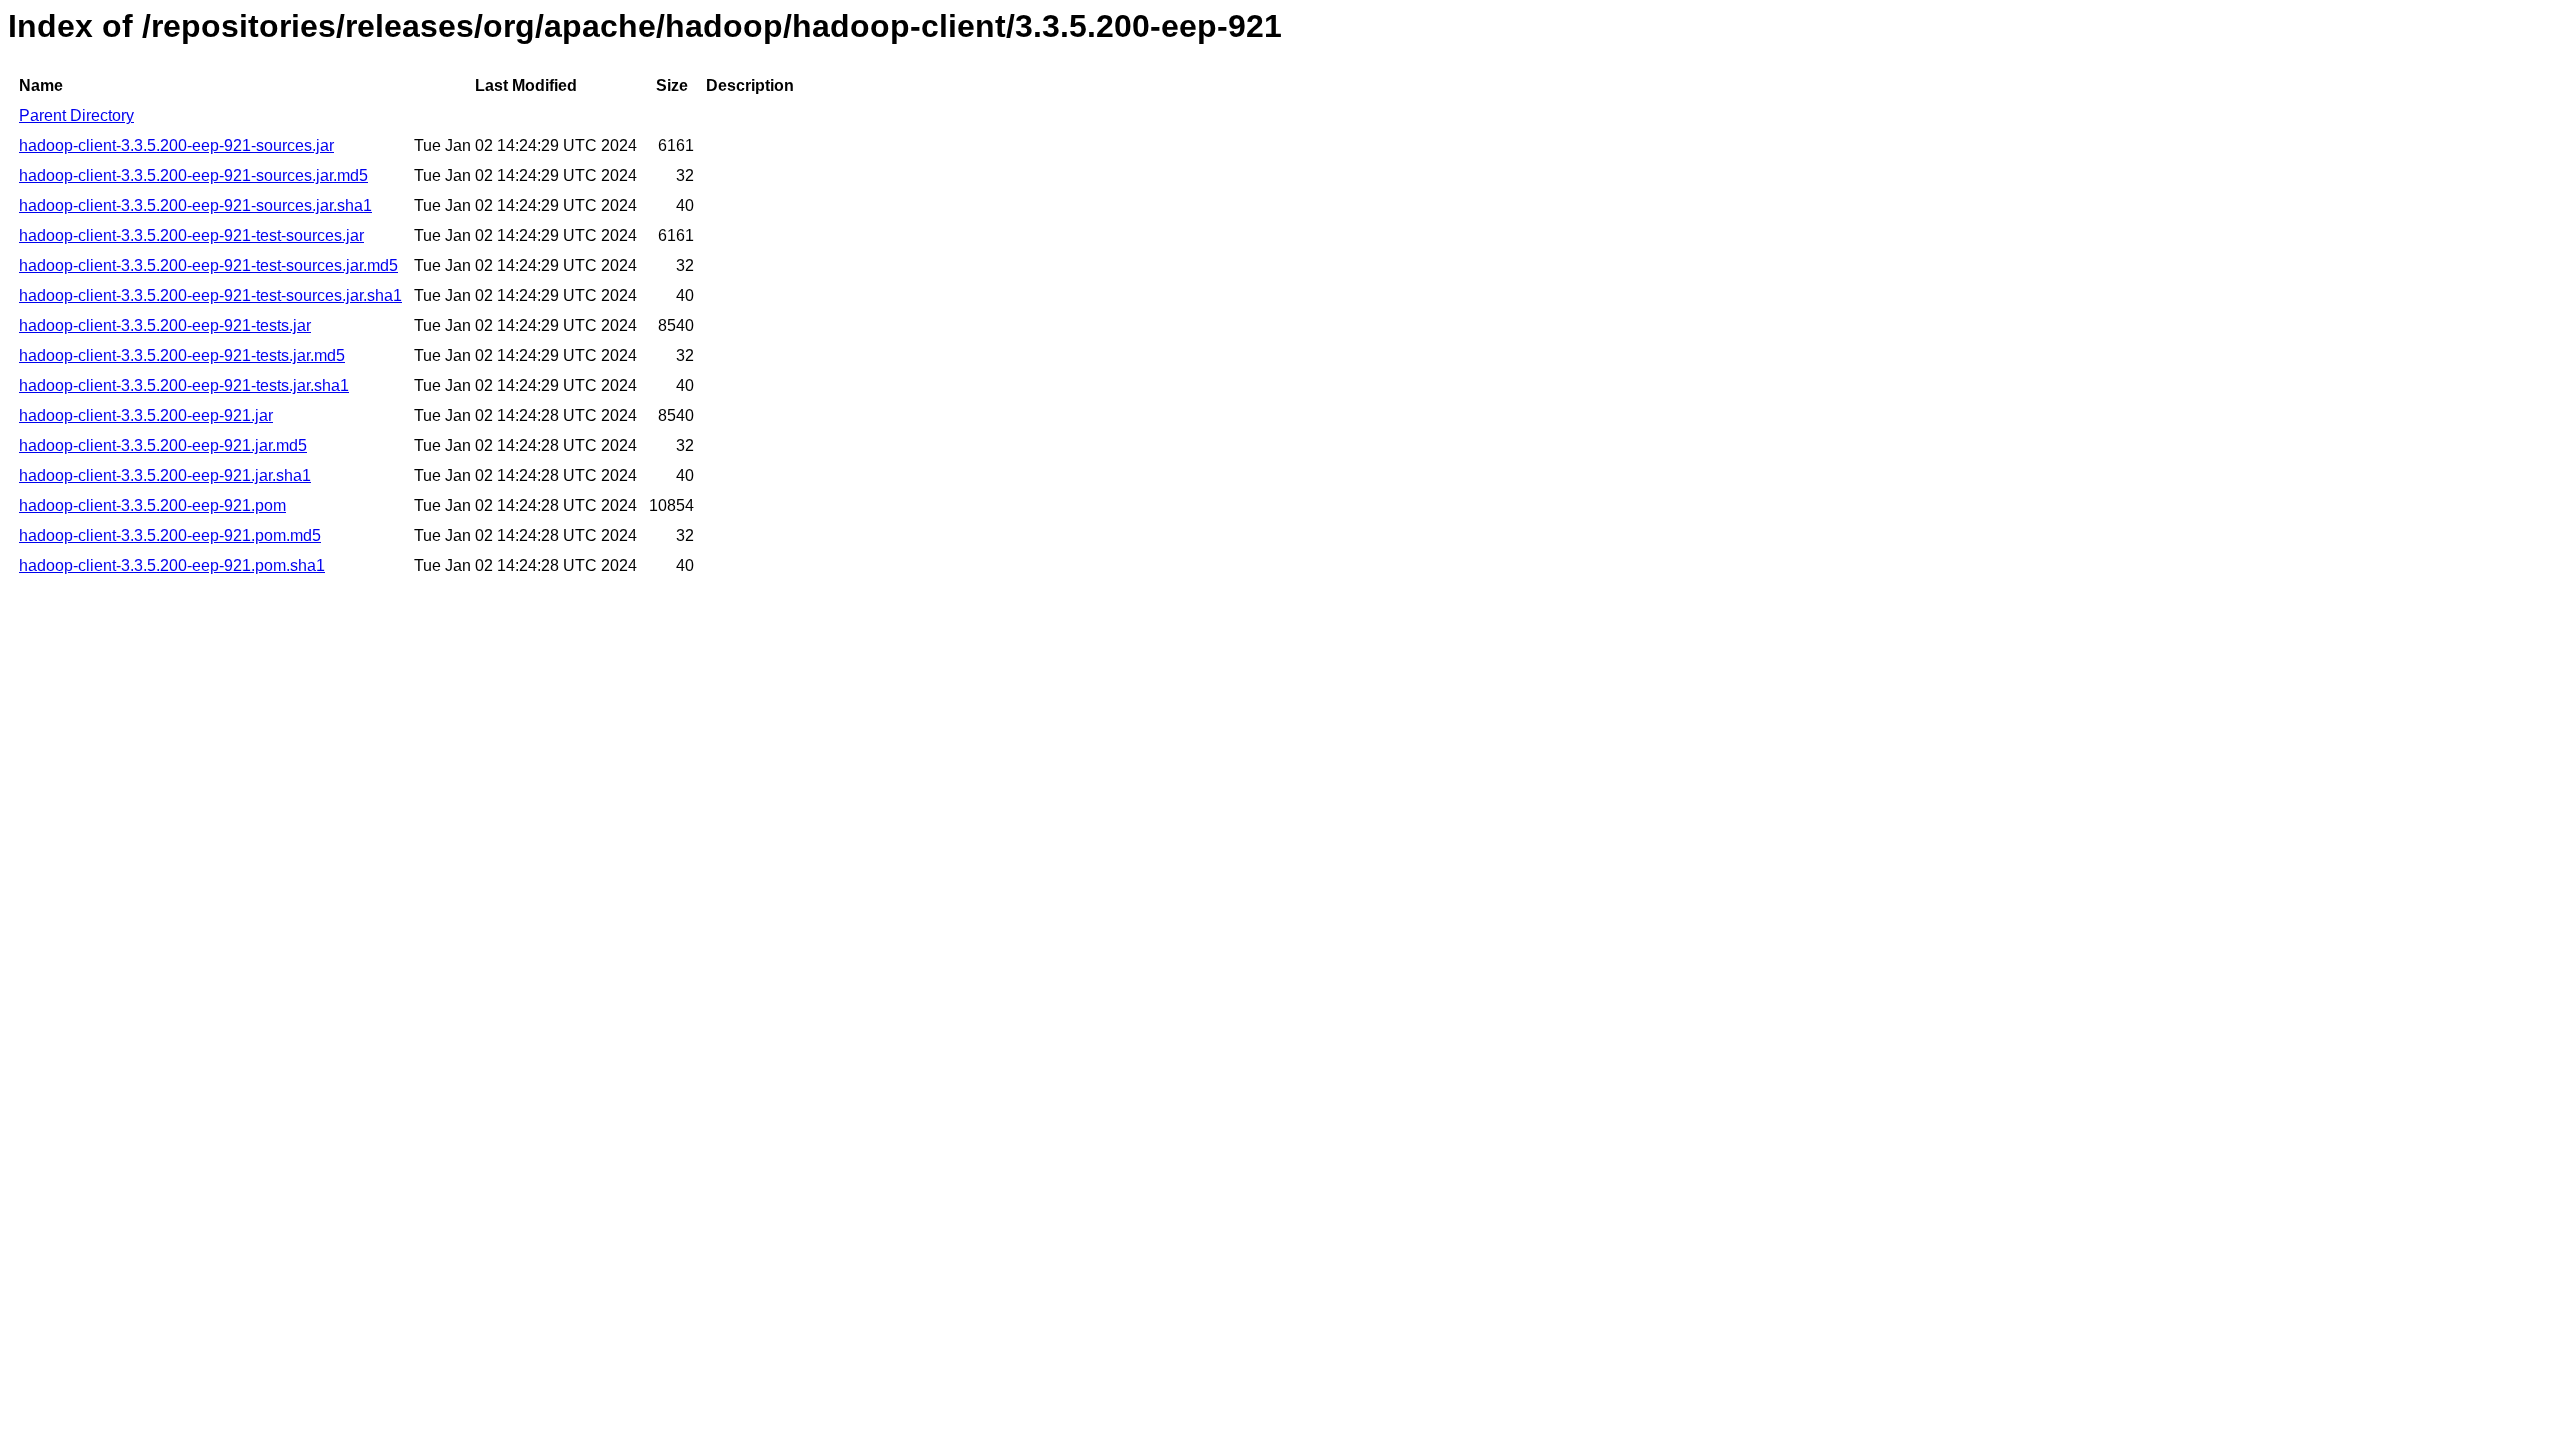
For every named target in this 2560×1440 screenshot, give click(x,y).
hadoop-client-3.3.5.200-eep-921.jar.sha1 (165, 475)
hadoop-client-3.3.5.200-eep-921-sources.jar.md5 (193, 175)
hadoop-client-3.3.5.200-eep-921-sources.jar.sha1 (195, 205)
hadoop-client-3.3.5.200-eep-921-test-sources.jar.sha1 (210, 295)
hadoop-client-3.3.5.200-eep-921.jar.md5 (163, 445)
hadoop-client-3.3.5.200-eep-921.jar (146, 415)
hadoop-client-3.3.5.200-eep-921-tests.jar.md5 (182, 355)
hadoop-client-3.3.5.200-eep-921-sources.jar (176, 145)
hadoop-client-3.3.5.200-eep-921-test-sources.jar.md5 (208, 265)
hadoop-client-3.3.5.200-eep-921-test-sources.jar (191, 235)
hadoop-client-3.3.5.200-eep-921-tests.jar (165, 325)
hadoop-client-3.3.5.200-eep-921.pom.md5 (170, 535)
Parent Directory (76, 115)
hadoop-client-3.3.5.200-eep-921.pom (152, 505)
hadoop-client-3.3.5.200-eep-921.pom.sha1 (172, 565)
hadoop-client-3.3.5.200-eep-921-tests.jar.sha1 (184, 385)
